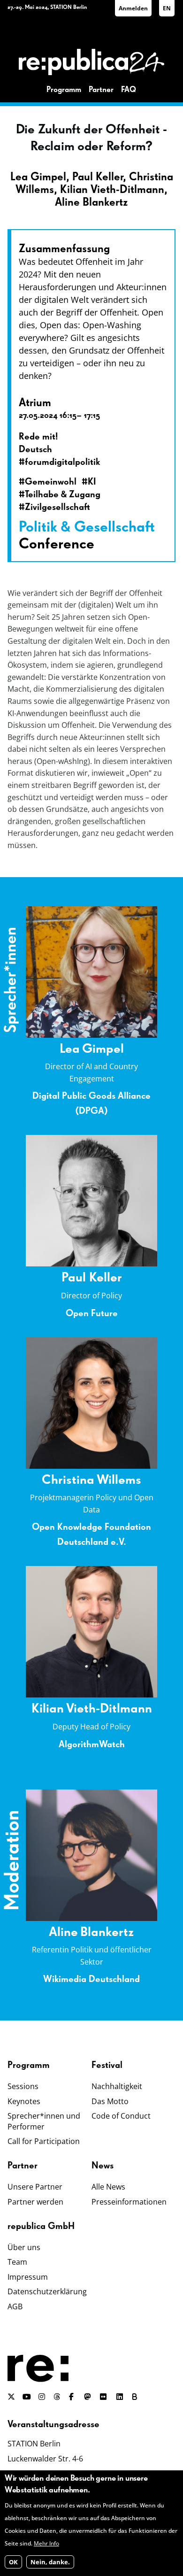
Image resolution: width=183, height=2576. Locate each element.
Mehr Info (46, 2543)
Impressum (28, 2277)
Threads (58, 2397)
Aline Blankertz (91, 202)
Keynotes (24, 2101)
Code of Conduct (121, 2116)
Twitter (11, 2397)
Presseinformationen (129, 2202)
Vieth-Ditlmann (109, 1709)
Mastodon (88, 2397)
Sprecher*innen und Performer (44, 2121)
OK (13, 2562)
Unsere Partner (35, 2187)
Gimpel (103, 1049)
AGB (15, 2306)
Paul (75, 1278)
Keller (106, 1278)
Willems (119, 1480)
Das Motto (110, 2101)
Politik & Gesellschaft (87, 527)
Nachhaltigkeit (117, 2086)
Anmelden (133, 8)
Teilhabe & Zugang (63, 494)
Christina (68, 1480)
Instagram (42, 2397)
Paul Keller (98, 177)
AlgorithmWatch (92, 1744)
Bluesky (137, 2397)
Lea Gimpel (38, 177)
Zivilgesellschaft (57, 507)
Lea (70, 1049)
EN (167, 8)
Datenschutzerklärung (47, 2291)
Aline (63, 1932)
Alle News (108, 2187)
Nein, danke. (50, 2562)
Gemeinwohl (51, 482)
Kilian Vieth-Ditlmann (112, 190)
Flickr (108, 2397)
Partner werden (35, 2202)
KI (92, 482)
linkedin (121, 2397)
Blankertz (107, 1932)
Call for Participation (44, 2141)
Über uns (24, 2247)
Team (17, 2262)
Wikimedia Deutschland (91, 1979)
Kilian (48, 1709)
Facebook (73, 2397)
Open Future (92, 1313)
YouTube (27, 2397)
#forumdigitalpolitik (59, 462)
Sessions (23, 2086)
